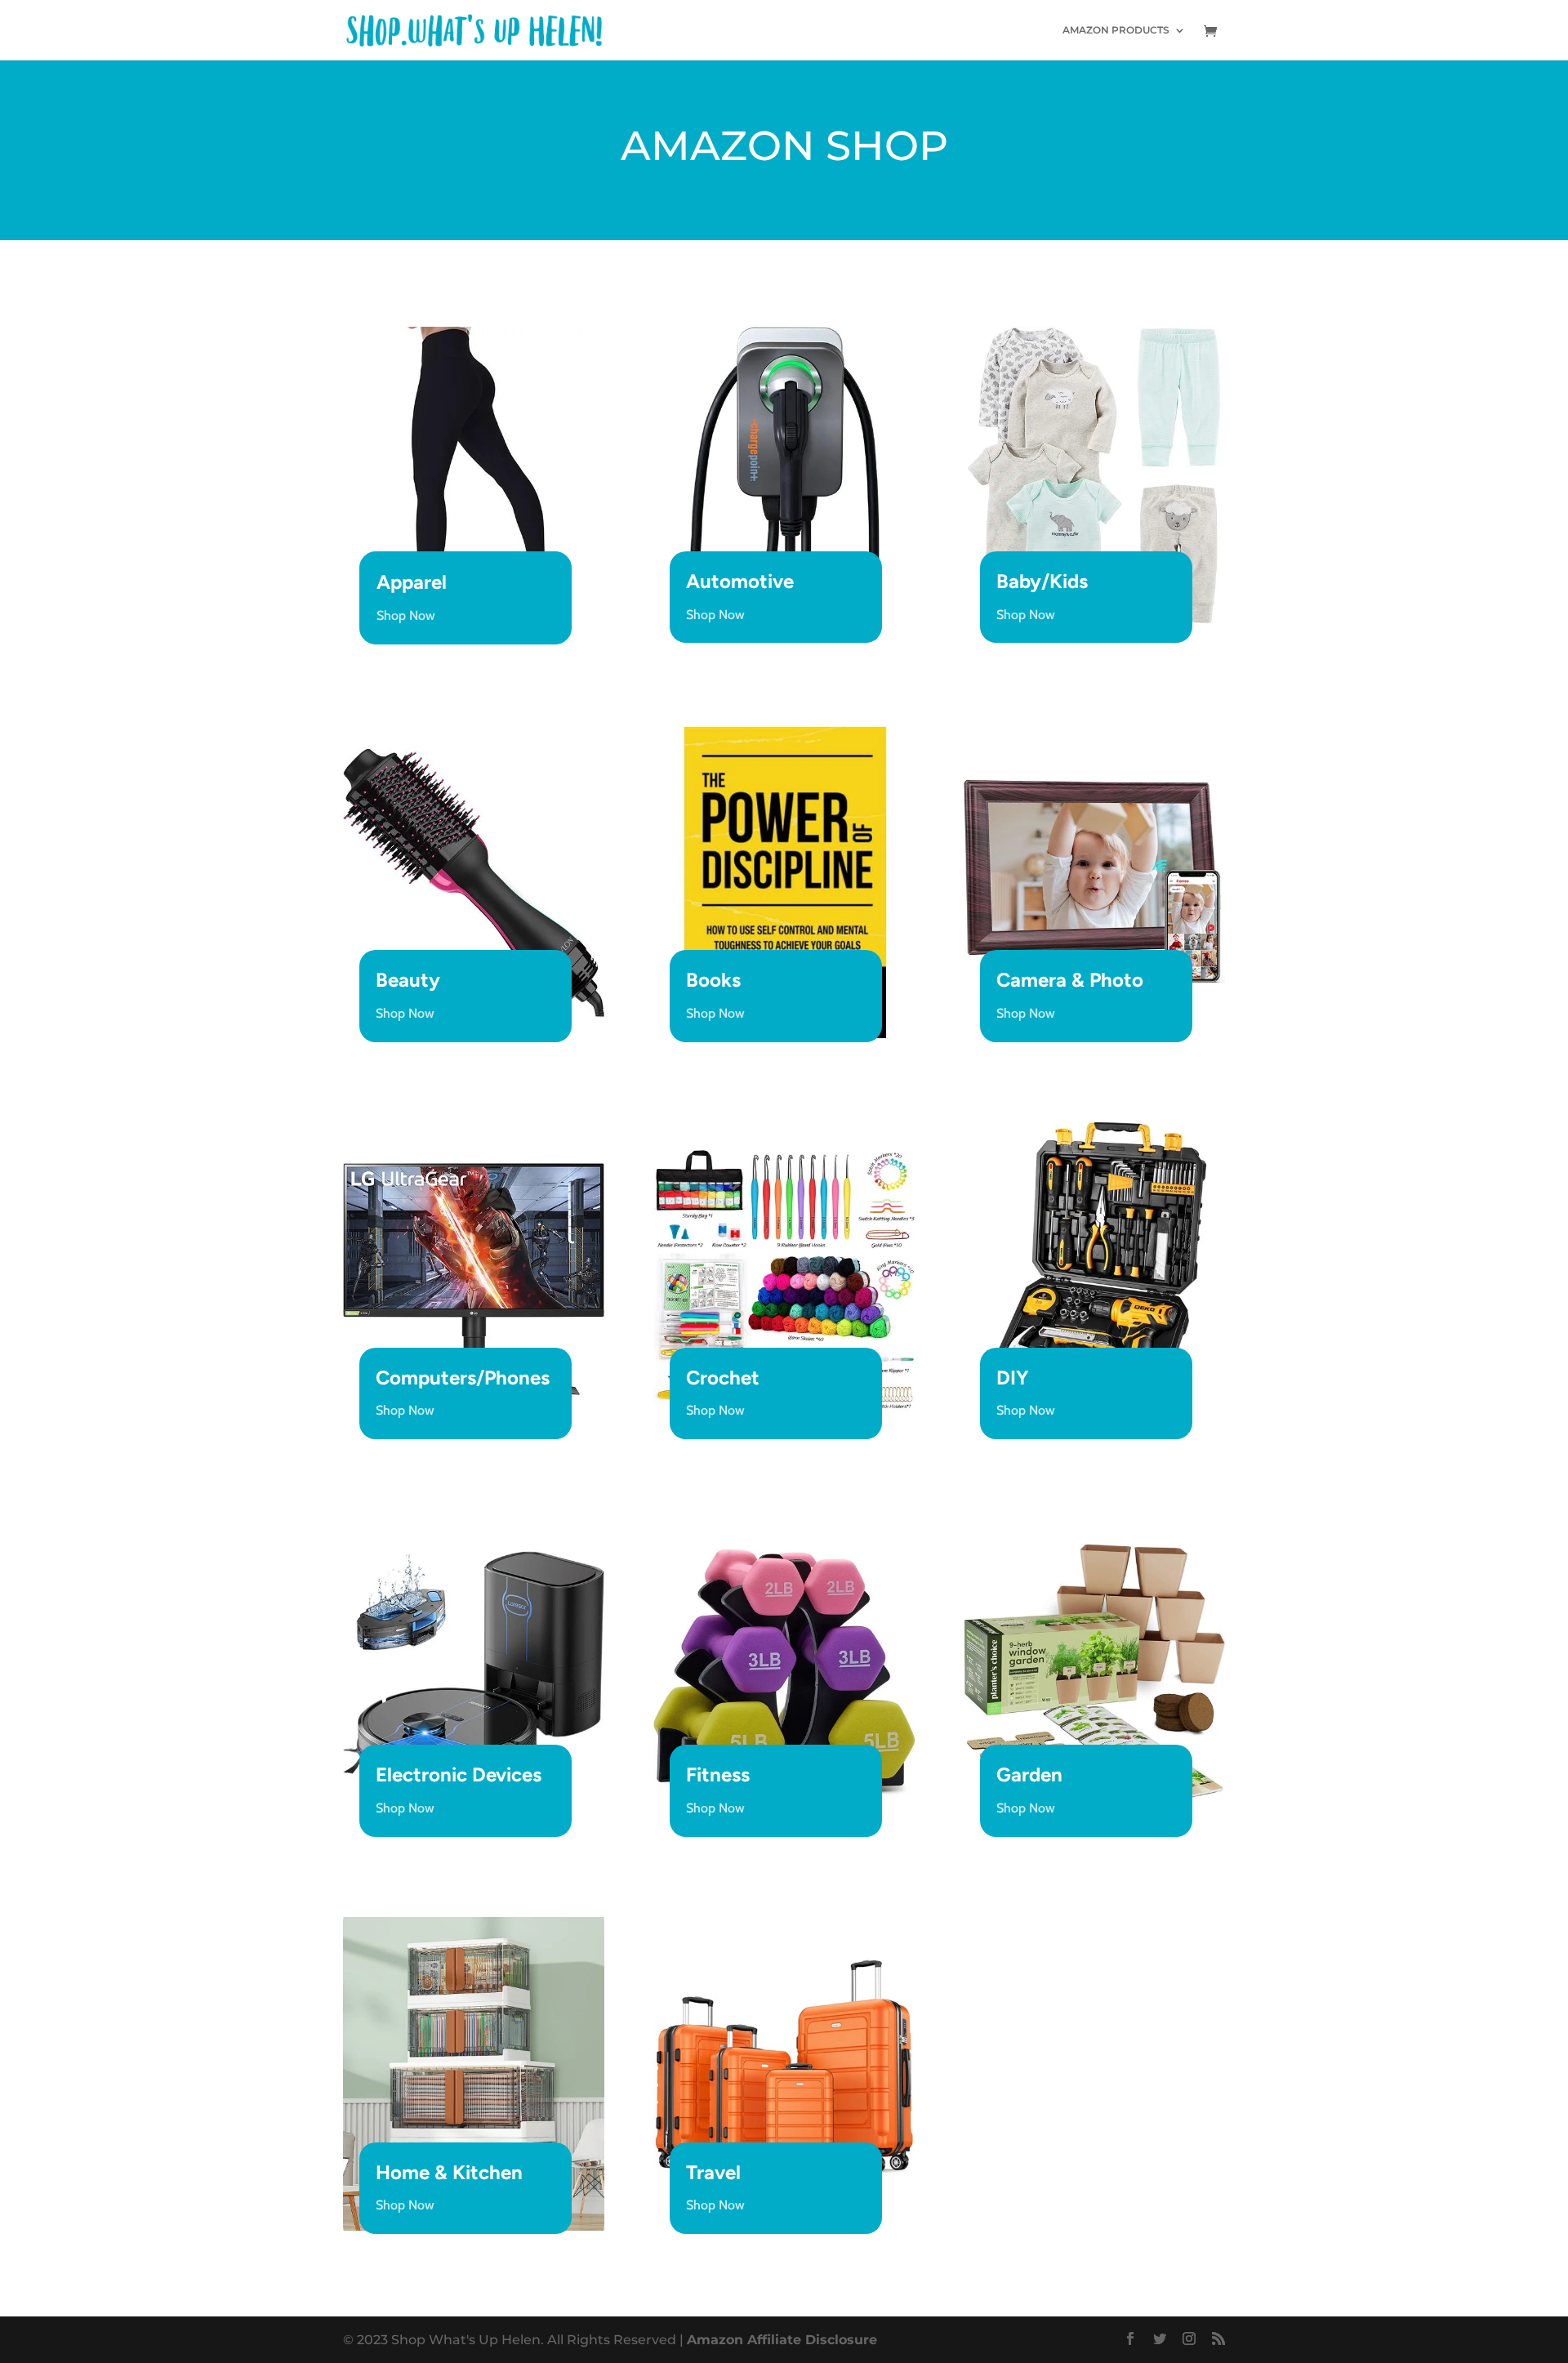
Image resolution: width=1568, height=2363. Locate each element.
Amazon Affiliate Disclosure (782, 2340)
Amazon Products (1116, 30)
